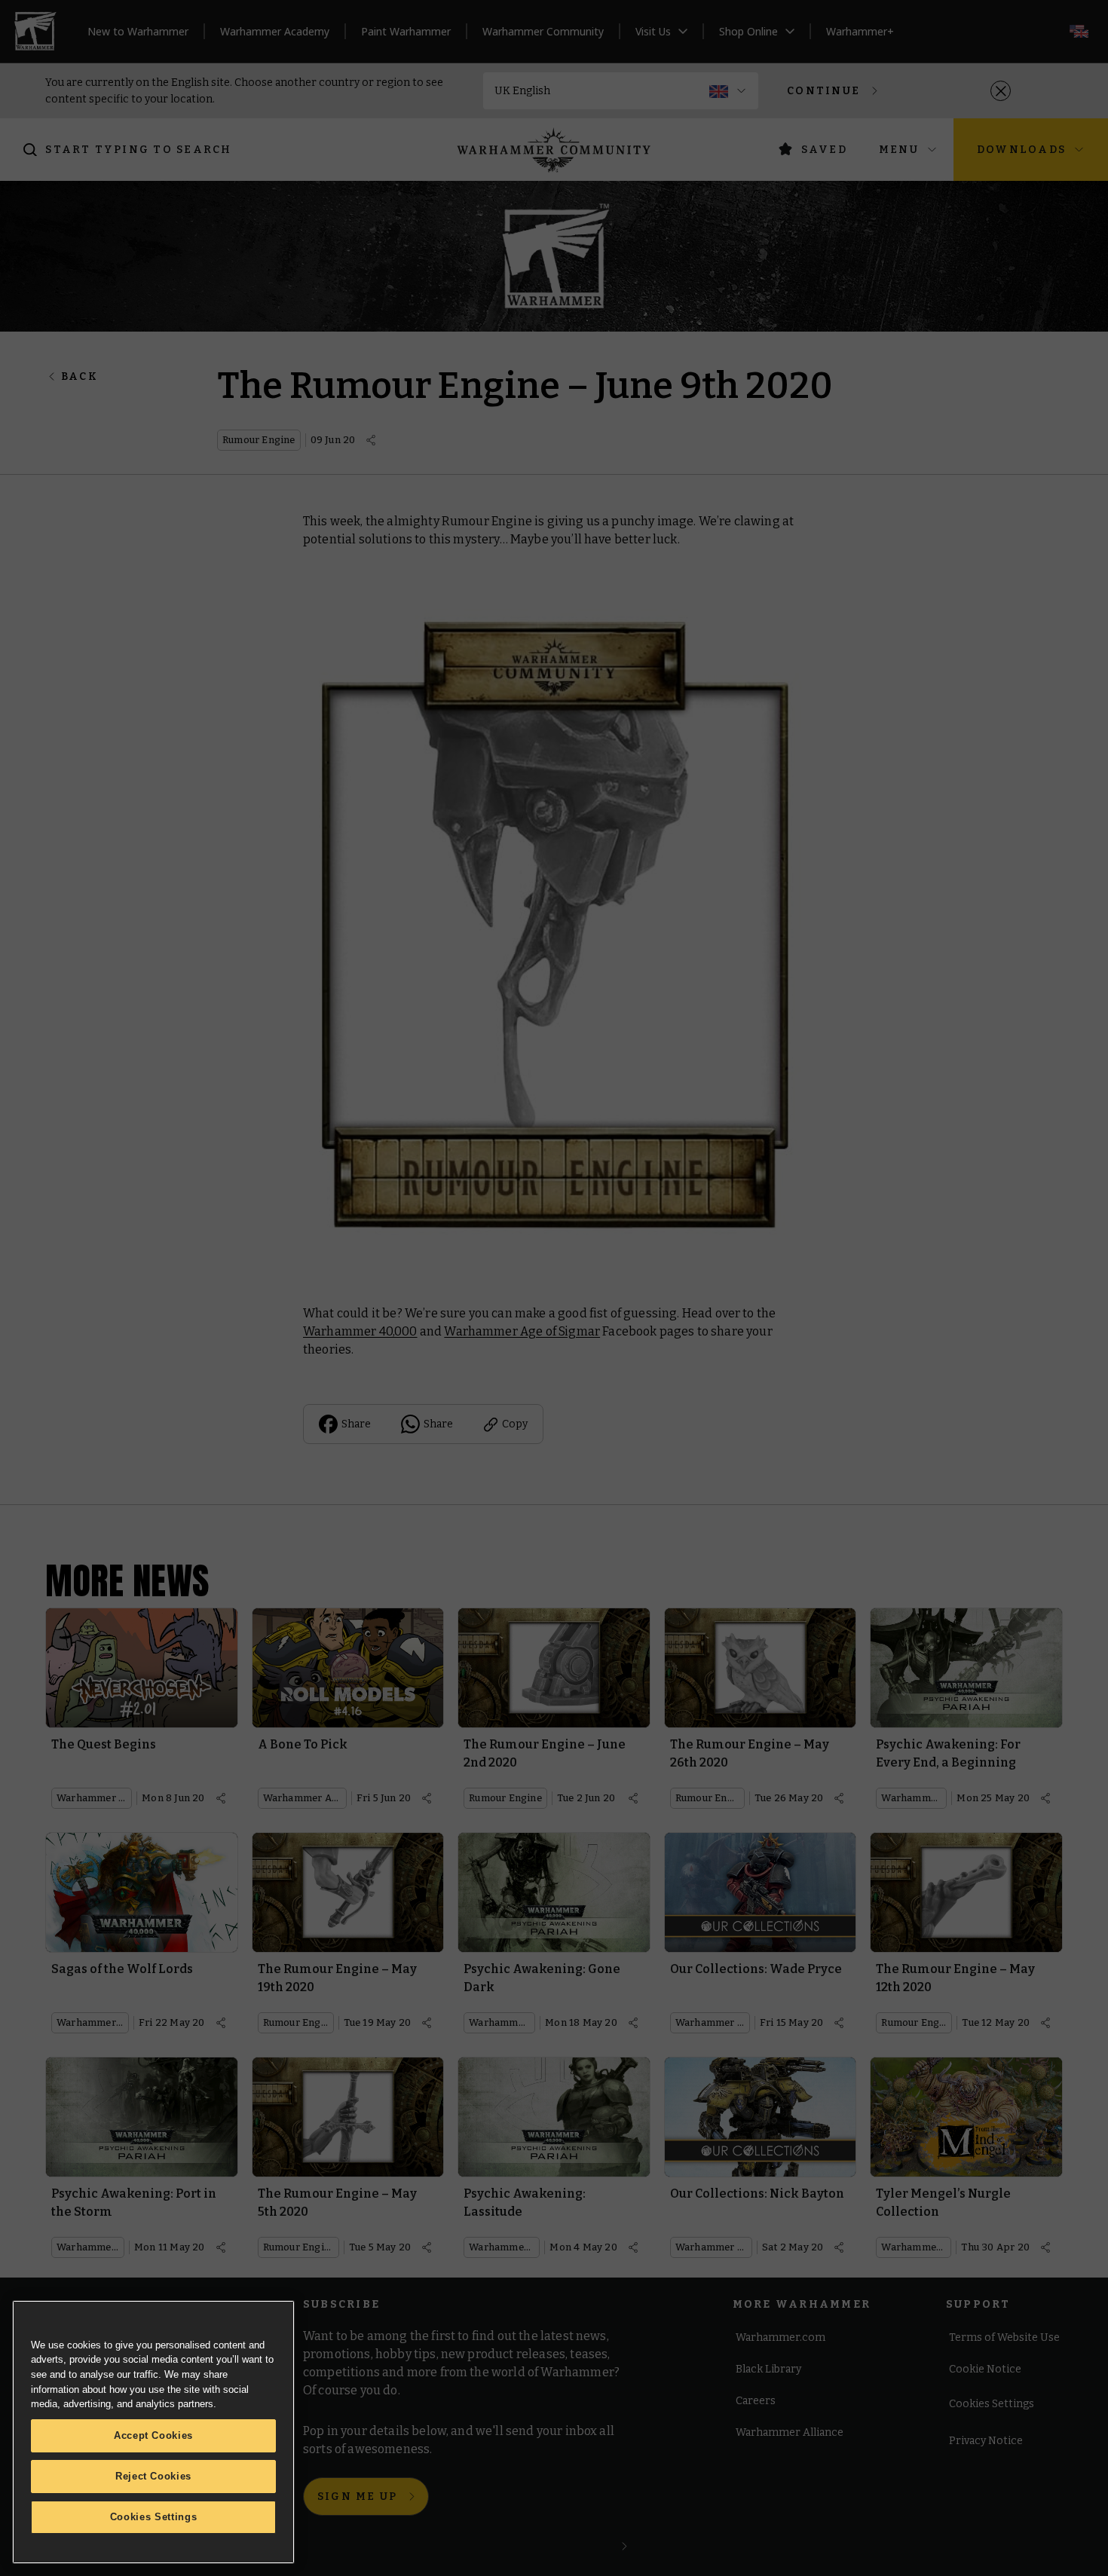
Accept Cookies (153, 2435)
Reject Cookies (153, 2476)
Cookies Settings (154, 2517)
